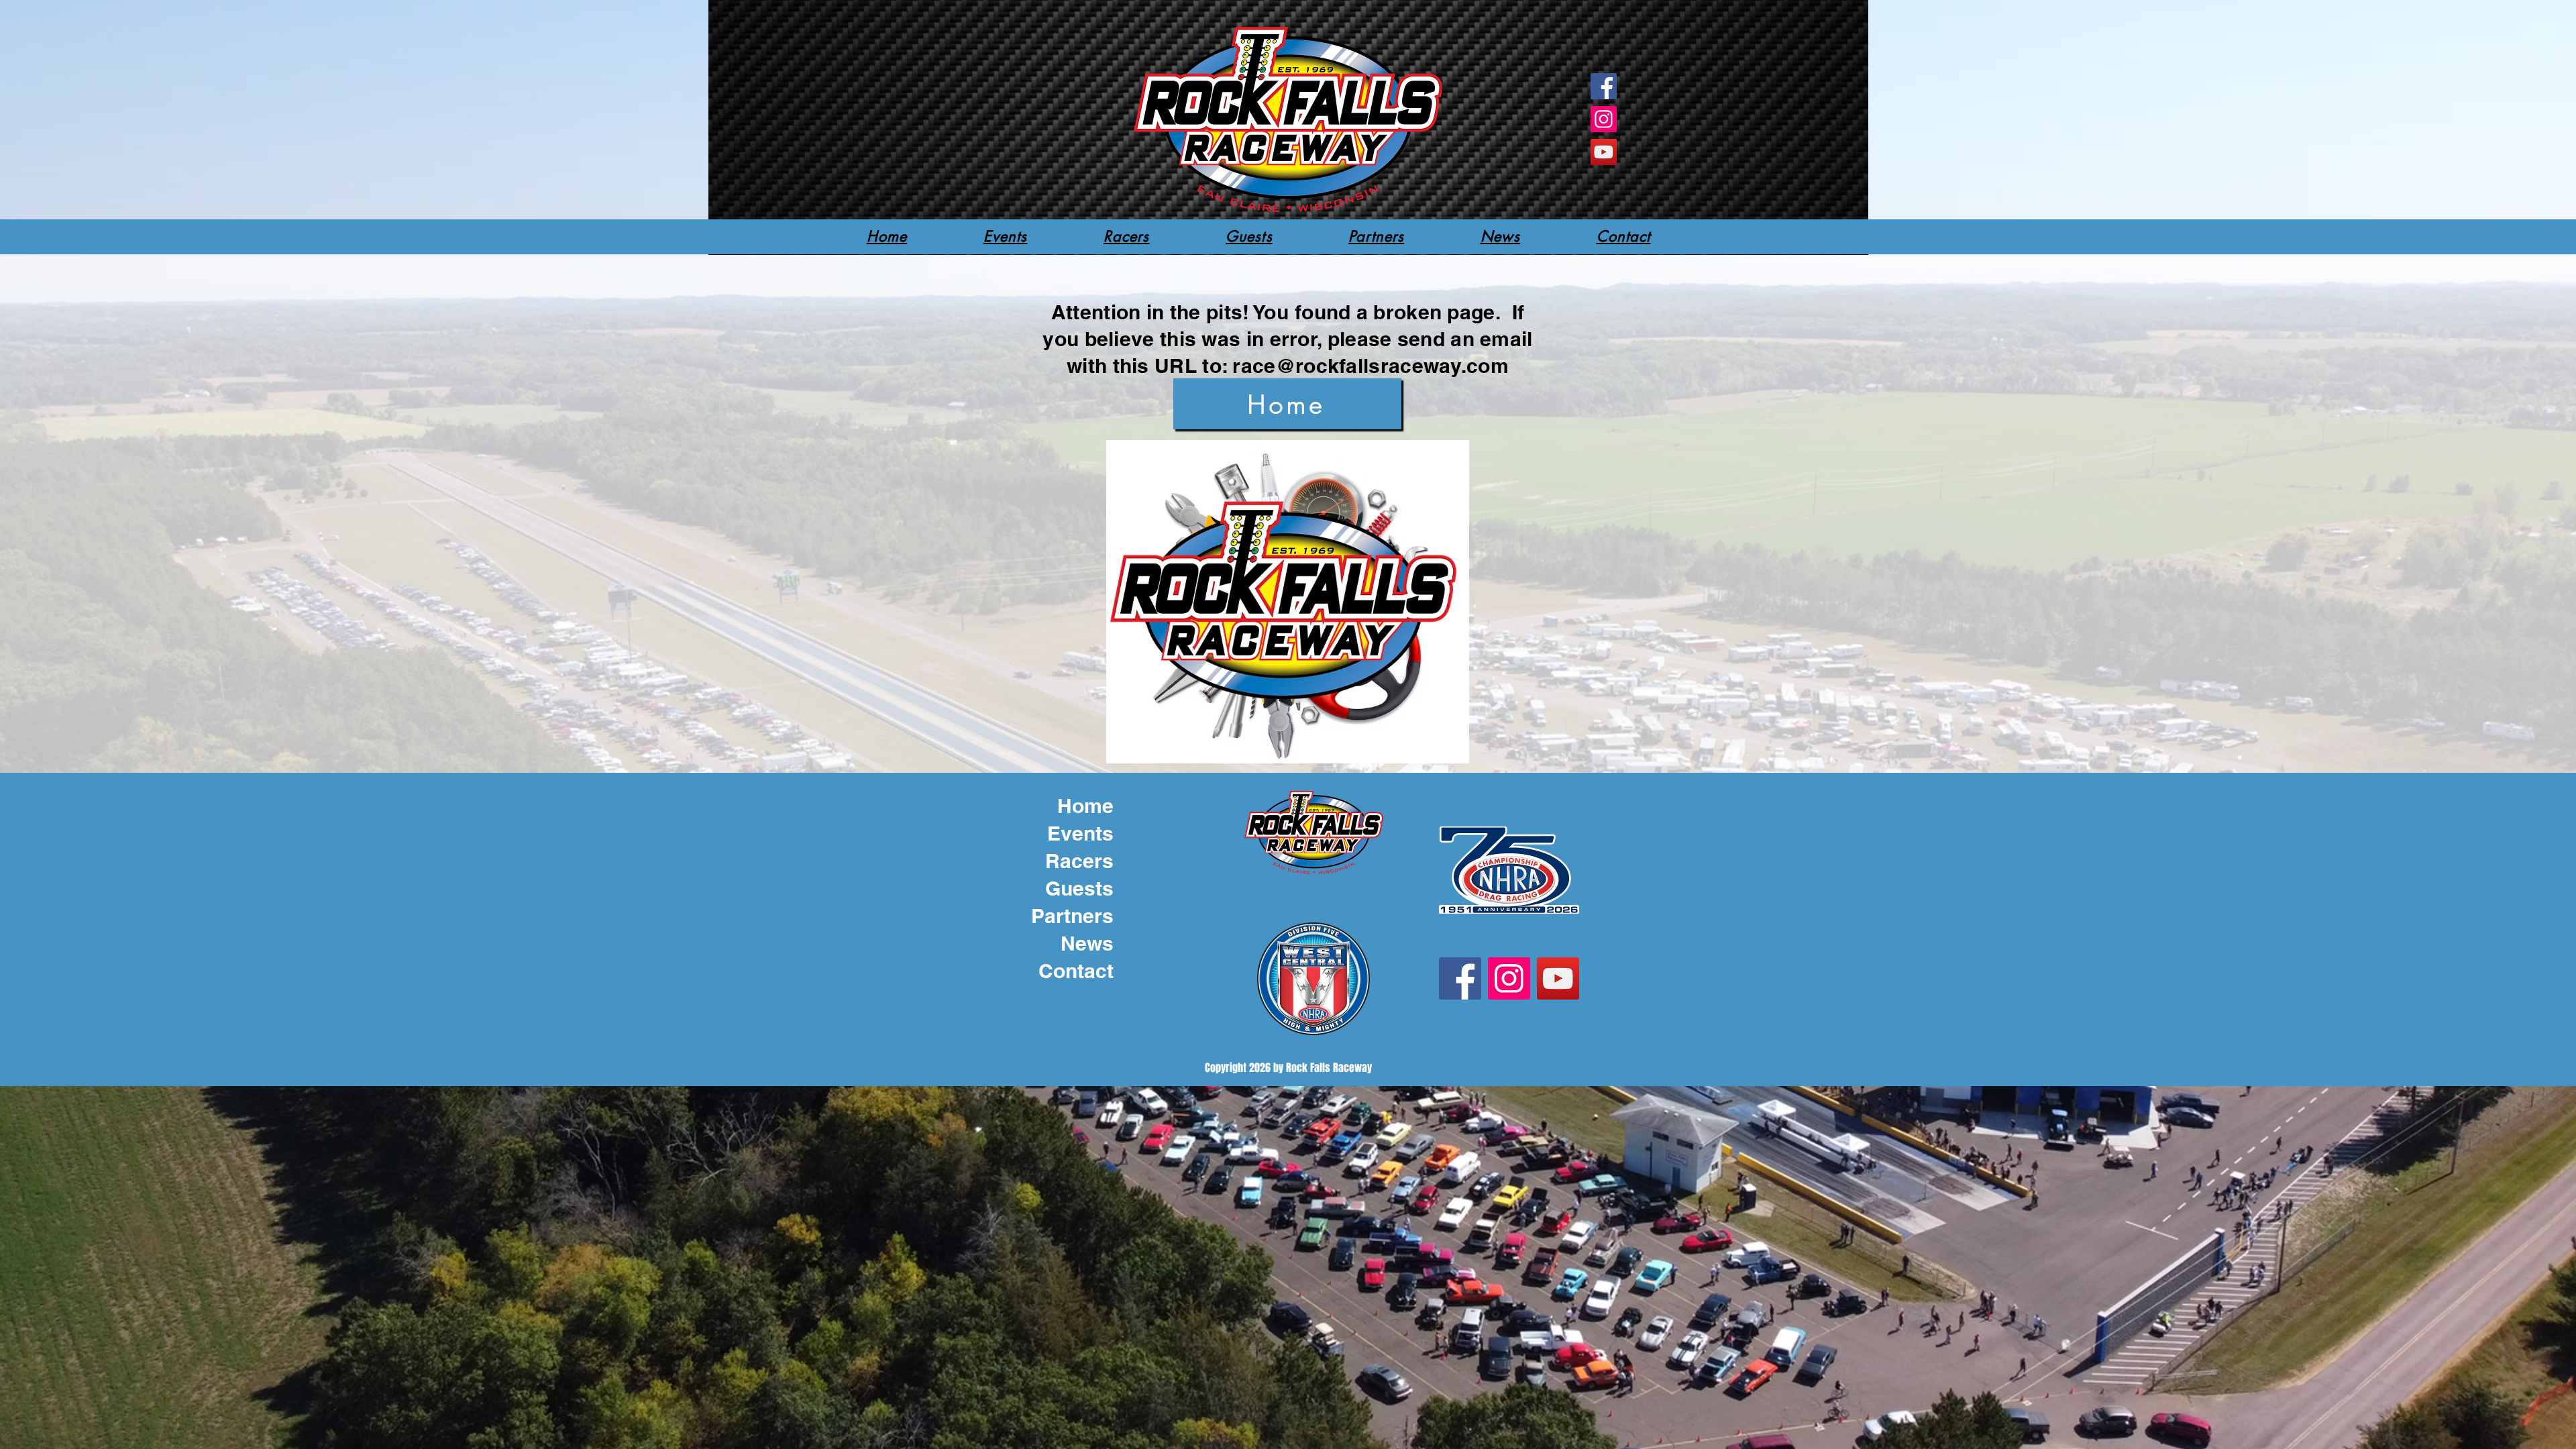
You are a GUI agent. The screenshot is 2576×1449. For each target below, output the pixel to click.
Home (1085, 806)
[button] (1126, 236)
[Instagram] (1604, 119)
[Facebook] (1604, 86)
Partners (1072, 916)
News (1087, 943)
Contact (1076, 971)
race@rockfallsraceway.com (1371, 366)
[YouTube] (1604, 152)
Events (1080, 833)
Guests (1079, 888)
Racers (1079, 861)
